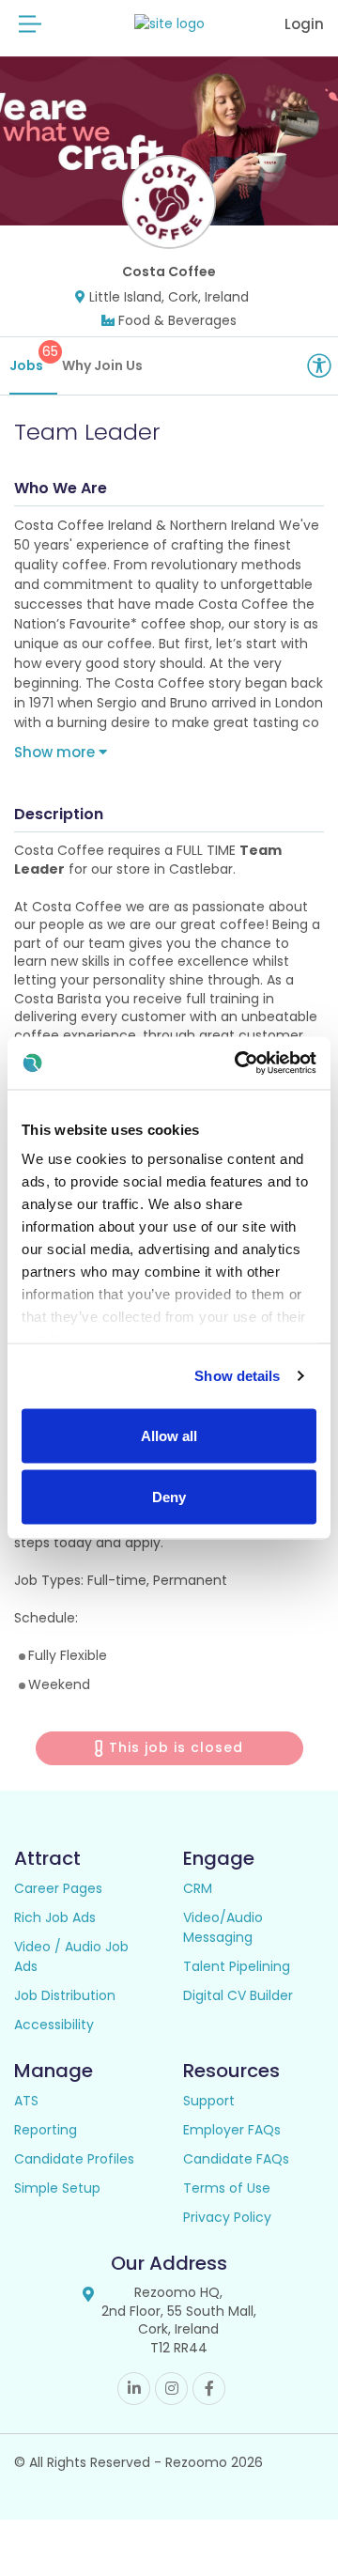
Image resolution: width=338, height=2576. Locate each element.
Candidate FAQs (236, 2159)
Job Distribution (65, 1995)
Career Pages (58, 1888)
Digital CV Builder (238, 1995)
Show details (237, 1376)
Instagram (171, 2389)
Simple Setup (57, 2188)
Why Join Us (102, 365)
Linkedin (134, 2389)
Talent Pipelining (237, 1966)
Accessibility (54, 2025)
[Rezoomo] (169, 24)
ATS (26, 2101)
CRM (198, 1888)
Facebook (209, 2389)
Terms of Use (227, 2188)
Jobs (33, 358)
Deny (169, 1497)
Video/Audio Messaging (223, 1927)
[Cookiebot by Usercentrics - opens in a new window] (238, 1063)
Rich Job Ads (55, 1917)
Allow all (169, 1435)
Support (209, 2101)
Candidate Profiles (74, 2159)
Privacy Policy (227, 2217)
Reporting (46, 2130)
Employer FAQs (232, 2130)
